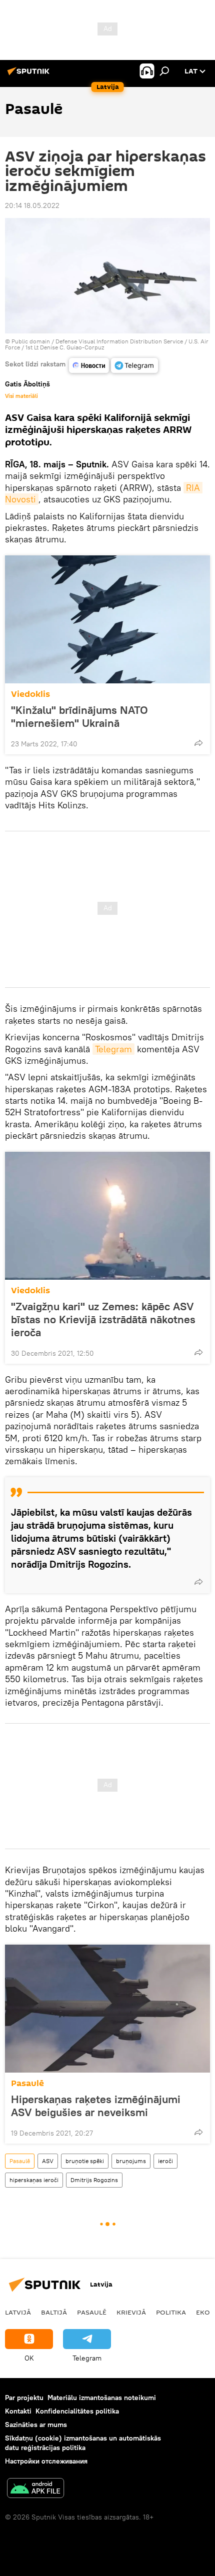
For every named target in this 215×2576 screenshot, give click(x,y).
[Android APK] (35, 2489)
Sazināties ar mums (36, 2425)
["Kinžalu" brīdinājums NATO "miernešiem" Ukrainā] (107, 619)
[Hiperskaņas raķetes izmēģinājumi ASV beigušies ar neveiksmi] (107, 2009)
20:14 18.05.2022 (32, 205)
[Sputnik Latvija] (30, 75)
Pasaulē (27, 2083)
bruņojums (131, 2161)
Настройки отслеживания (46, 2461)
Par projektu (24, 2398)
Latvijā (18, 2312)
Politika (171, 2312)
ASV (48, 2161)
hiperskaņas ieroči (34, 2180)
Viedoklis (30, 694)
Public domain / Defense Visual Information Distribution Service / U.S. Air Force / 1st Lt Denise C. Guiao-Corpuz (107, 344)
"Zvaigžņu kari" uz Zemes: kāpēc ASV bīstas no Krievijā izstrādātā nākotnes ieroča (103, 1319)
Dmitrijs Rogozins (94, 2180)
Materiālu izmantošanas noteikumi (102, 2398)
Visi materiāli (21, 396)
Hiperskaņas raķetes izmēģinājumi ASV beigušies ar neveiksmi (96, 2106)
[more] (198, 743)
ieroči (165, 2161)
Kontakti (18, 2411)
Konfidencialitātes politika (77, 2411)
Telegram (113, 1049)
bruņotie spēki (85, 2161)
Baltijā (54, 2312)
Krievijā (131, 2312)
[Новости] (89, 365)
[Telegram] (134, 365)
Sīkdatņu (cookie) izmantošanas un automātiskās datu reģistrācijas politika (83, 2443)
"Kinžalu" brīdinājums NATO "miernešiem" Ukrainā (79, 716)
